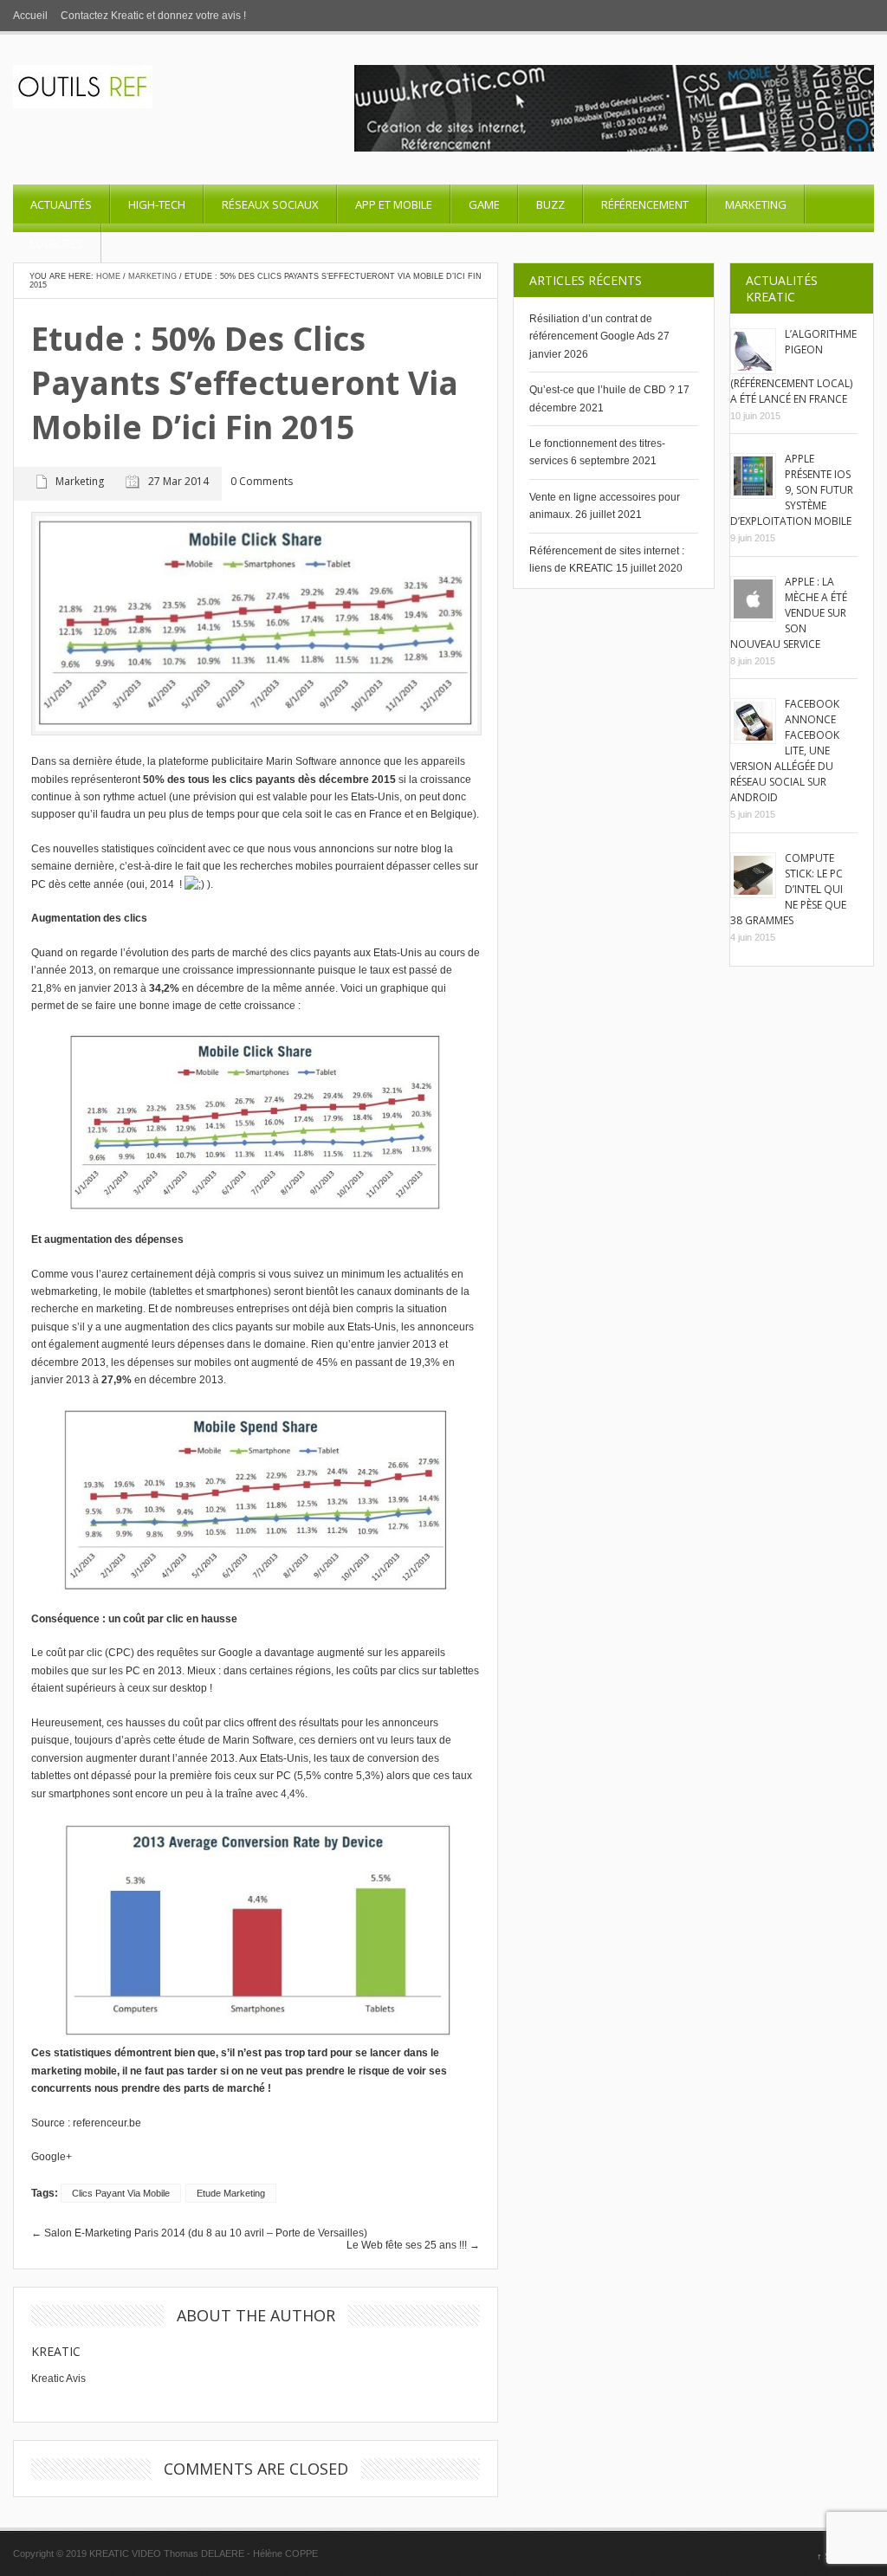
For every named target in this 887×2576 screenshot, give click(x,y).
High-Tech (157, 204)
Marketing (756, 204)
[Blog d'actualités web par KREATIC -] (83, 105)
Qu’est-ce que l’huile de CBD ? (602, 390)
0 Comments (262, 482)
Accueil (30, 16)
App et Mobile (394, 204)
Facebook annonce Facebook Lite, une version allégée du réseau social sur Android (785, 751)
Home (108, 276)
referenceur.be (107, 2123)
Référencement (645, 204)
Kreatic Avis (58, 2379)
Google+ (52, 2157)
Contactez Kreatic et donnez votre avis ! (153, 16)
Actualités (61, 204)
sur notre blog (411, 849)
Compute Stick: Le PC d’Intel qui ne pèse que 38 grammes (788, 889)
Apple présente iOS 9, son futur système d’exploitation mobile (792, 490)
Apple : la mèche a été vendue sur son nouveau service (789, 613)
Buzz (550, 204)
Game (484, 204)
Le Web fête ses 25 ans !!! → (413, 2245)
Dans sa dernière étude (87, 761)
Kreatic (56, 2351)
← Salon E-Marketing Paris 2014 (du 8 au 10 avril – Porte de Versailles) (199, 2233)
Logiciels (57, 243)
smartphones (237, 1291)
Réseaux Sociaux (270, 204)
